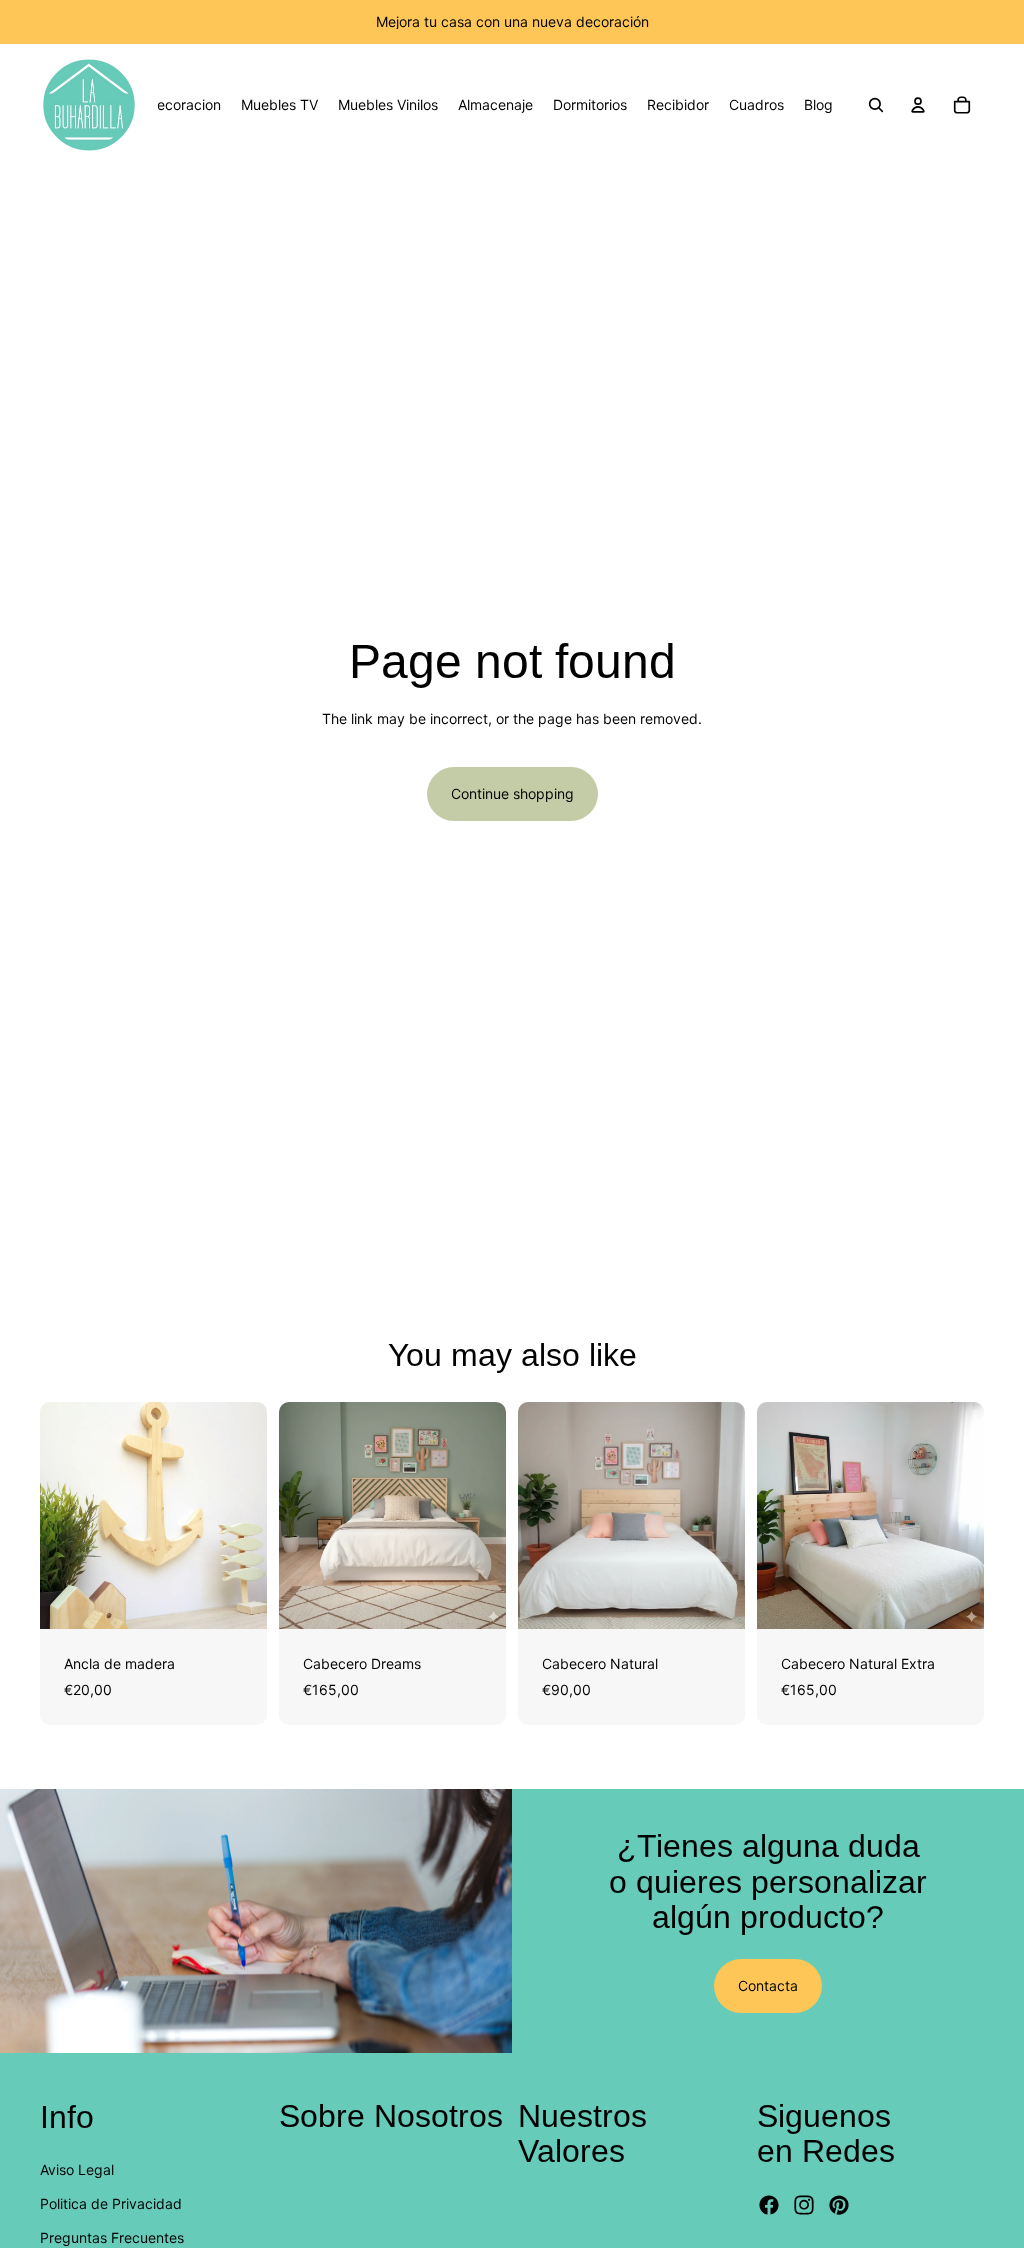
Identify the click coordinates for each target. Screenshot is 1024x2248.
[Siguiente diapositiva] (245, 1515)
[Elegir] (236, 1598)
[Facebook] (769, 2206)
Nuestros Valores (582, 2133)
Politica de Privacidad (111, 2203)
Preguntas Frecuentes (112, 2238)
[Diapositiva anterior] (62, 1515)
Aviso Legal (77, 2169)
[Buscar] (876, 105)
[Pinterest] (839, 2206)
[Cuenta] (918, 105)
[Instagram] (804, 2206)
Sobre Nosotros (391, 2116)
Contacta (768, 1985)
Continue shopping (512, 793)
